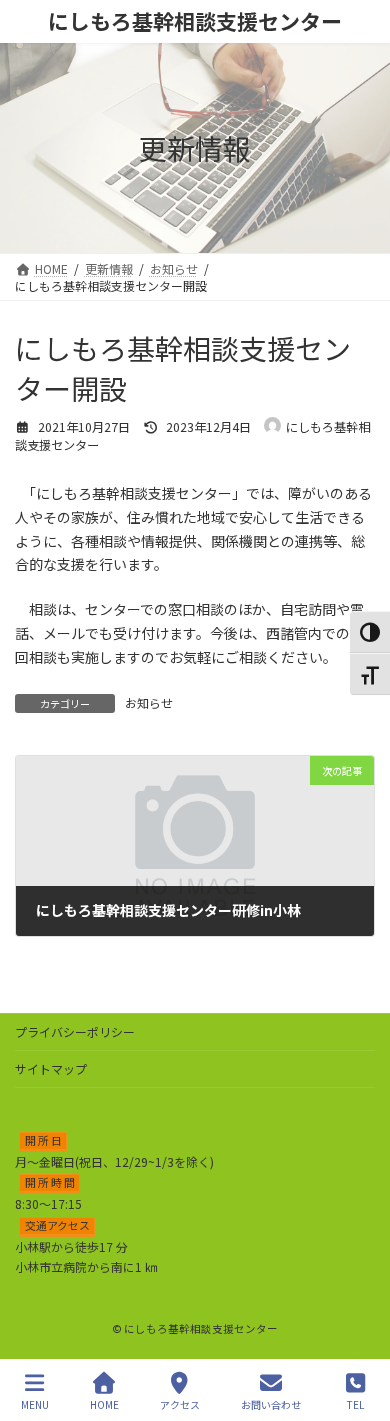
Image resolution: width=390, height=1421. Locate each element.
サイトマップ (51, 1068)
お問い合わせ (271, 1404)
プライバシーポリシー (75, 1031)
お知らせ (149, 702)
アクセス (180, 1404)
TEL (355, 1404)
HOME (104, 1404)
